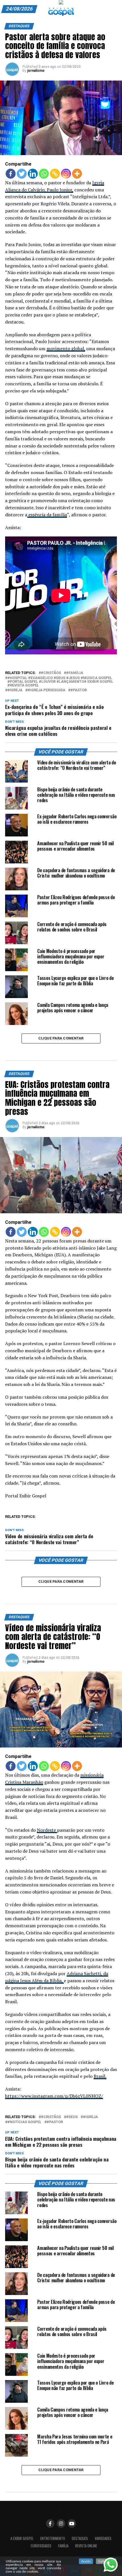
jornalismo (36, 71)
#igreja (15, 690)
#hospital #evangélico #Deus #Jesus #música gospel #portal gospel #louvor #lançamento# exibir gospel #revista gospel (60, 682)
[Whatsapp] (44, 174)
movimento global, (66, 348)
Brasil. (100, 2076)
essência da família (47, 515)
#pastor (79, 690)
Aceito (86, 2561)
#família (75, 673)
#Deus (72, 2117)
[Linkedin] (33, 174)
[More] (77, 174)
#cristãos (51, 673)
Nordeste (47, 1830)
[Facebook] (11, 174)
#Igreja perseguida (46, 690)
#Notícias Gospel (24, 2122)
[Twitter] (22, 174)
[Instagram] (66, 174)
